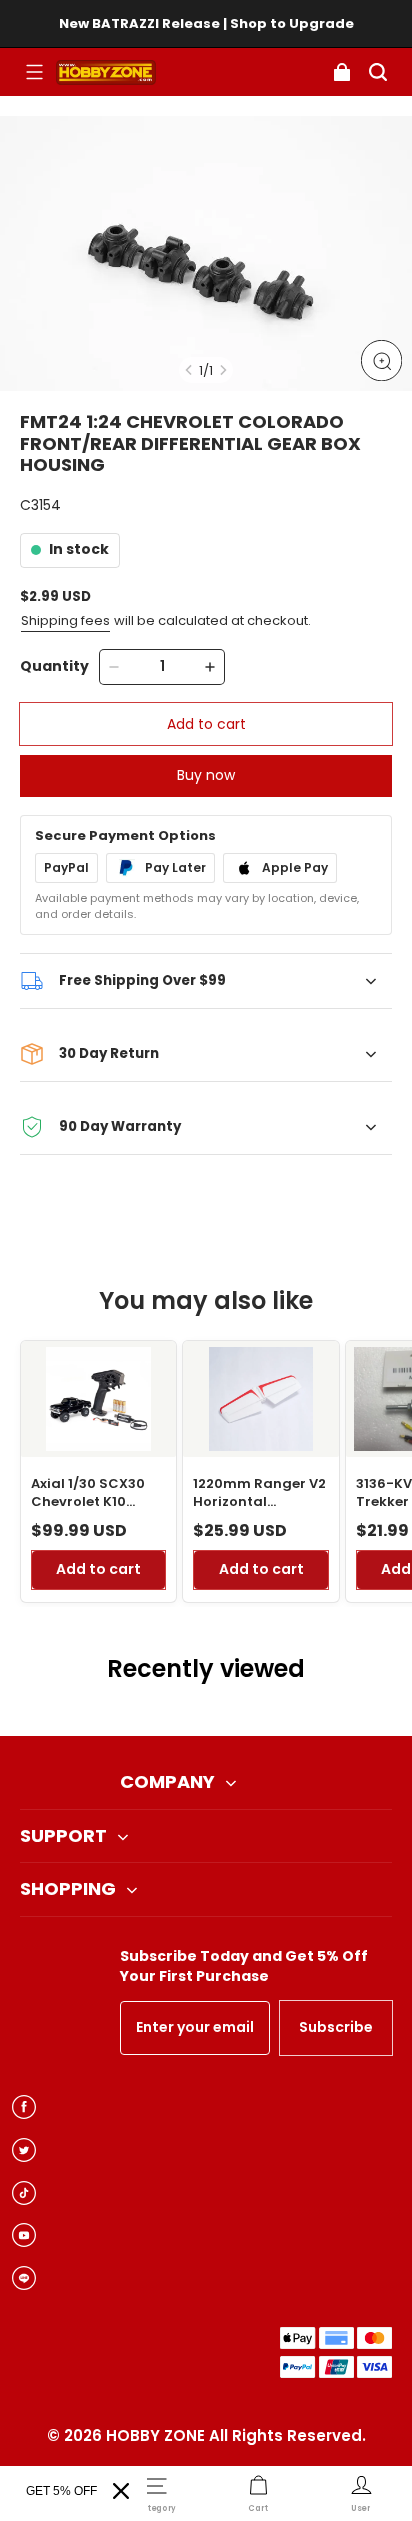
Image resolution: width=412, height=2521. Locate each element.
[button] (34, 72)
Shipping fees (65, 620)
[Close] (121, 2491)
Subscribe (336, 2027)
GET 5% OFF (61, 2491)
